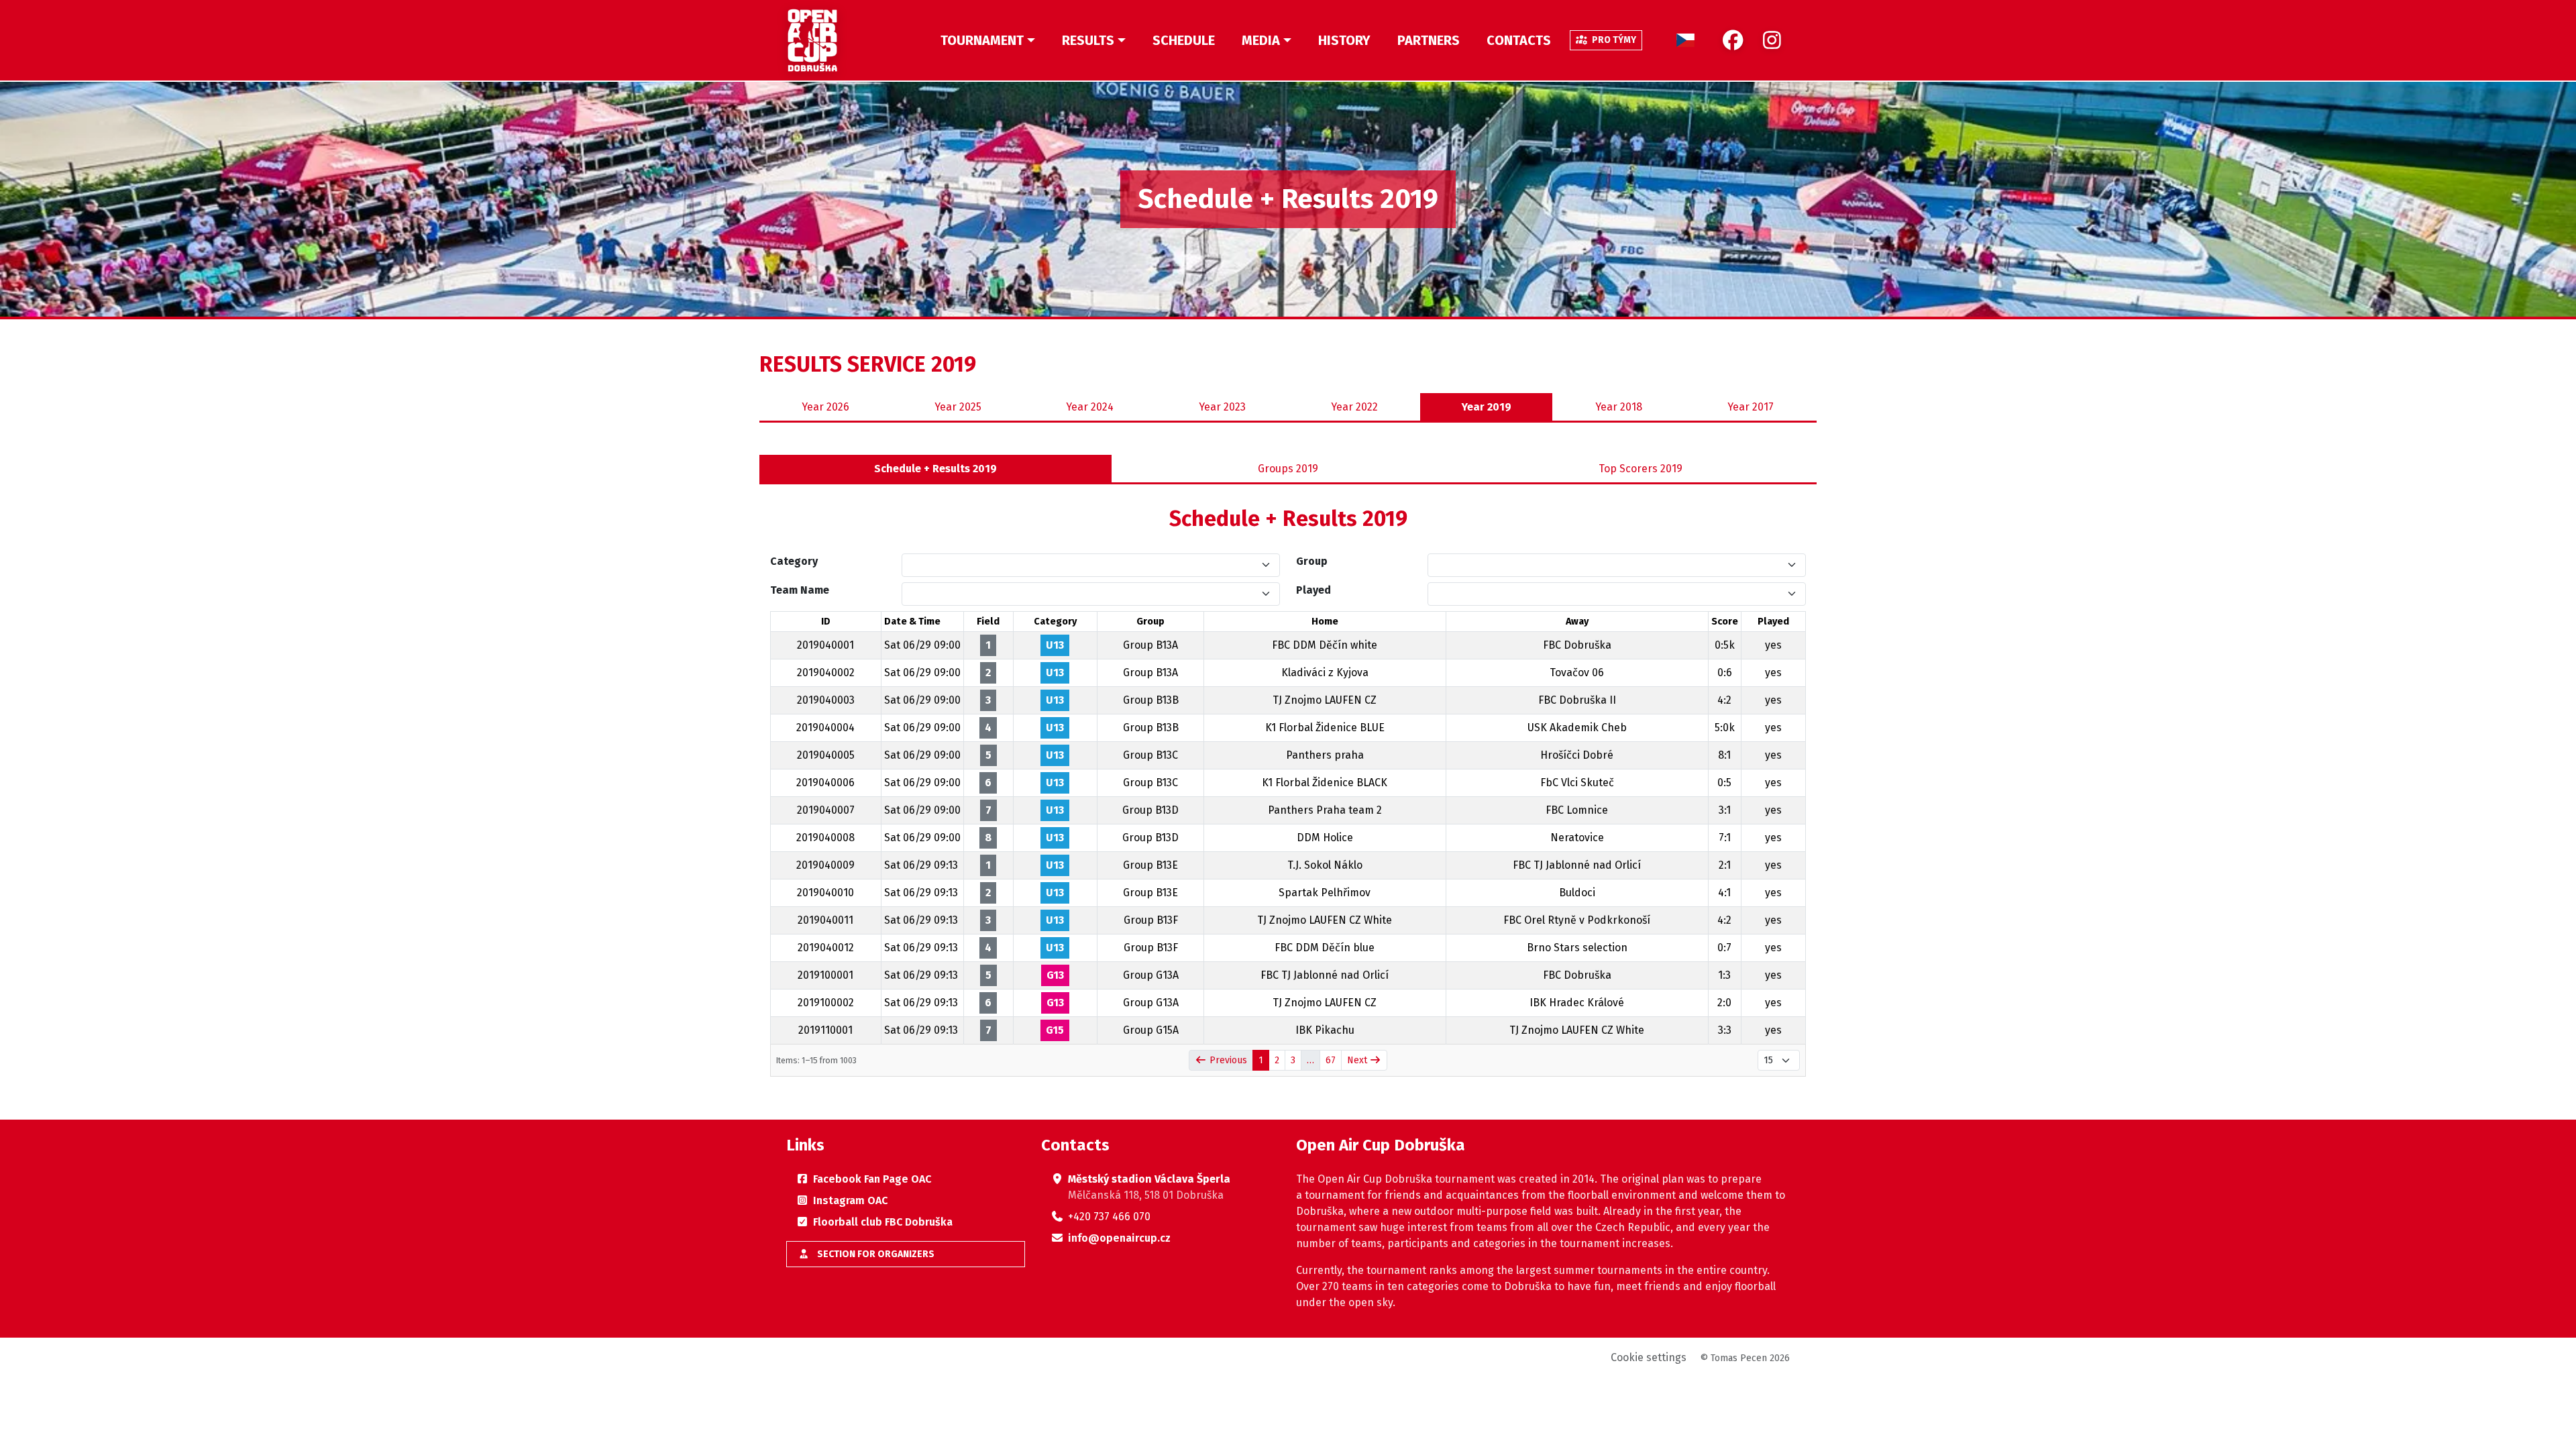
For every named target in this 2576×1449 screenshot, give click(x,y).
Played (1313, 590)
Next (1358, 1060)
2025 (958, 407)
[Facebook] (1733, 41)
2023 (1222, 407)
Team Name (800, 590)
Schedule (1184, 40)
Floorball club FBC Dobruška (883, 1222)
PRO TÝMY (1613, 40)
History (1344, 40)
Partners (1429, 40)
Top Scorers (1641, 469)
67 (1331, 1060)
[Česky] (1685, 40)
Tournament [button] (982, 40)
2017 (1751, 407)
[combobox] (1083, 565)
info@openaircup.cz (1119, 1238)
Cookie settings (1649, 1357)
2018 (1619, 407)
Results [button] (1088, 40)
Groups (1288, 469)
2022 (1354, 407)
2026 (825, 407)
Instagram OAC (850, 1200)
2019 (1487, 407)
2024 (1090, 407)
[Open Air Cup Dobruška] (812, 40)
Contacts (1519, 40)
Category (794, 561)
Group (1312, 561)
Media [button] (1261, 40)
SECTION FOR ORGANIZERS (875, 1254)
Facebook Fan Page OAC (872, 1179)
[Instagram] (1772, 41)
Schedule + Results (935, 469)
